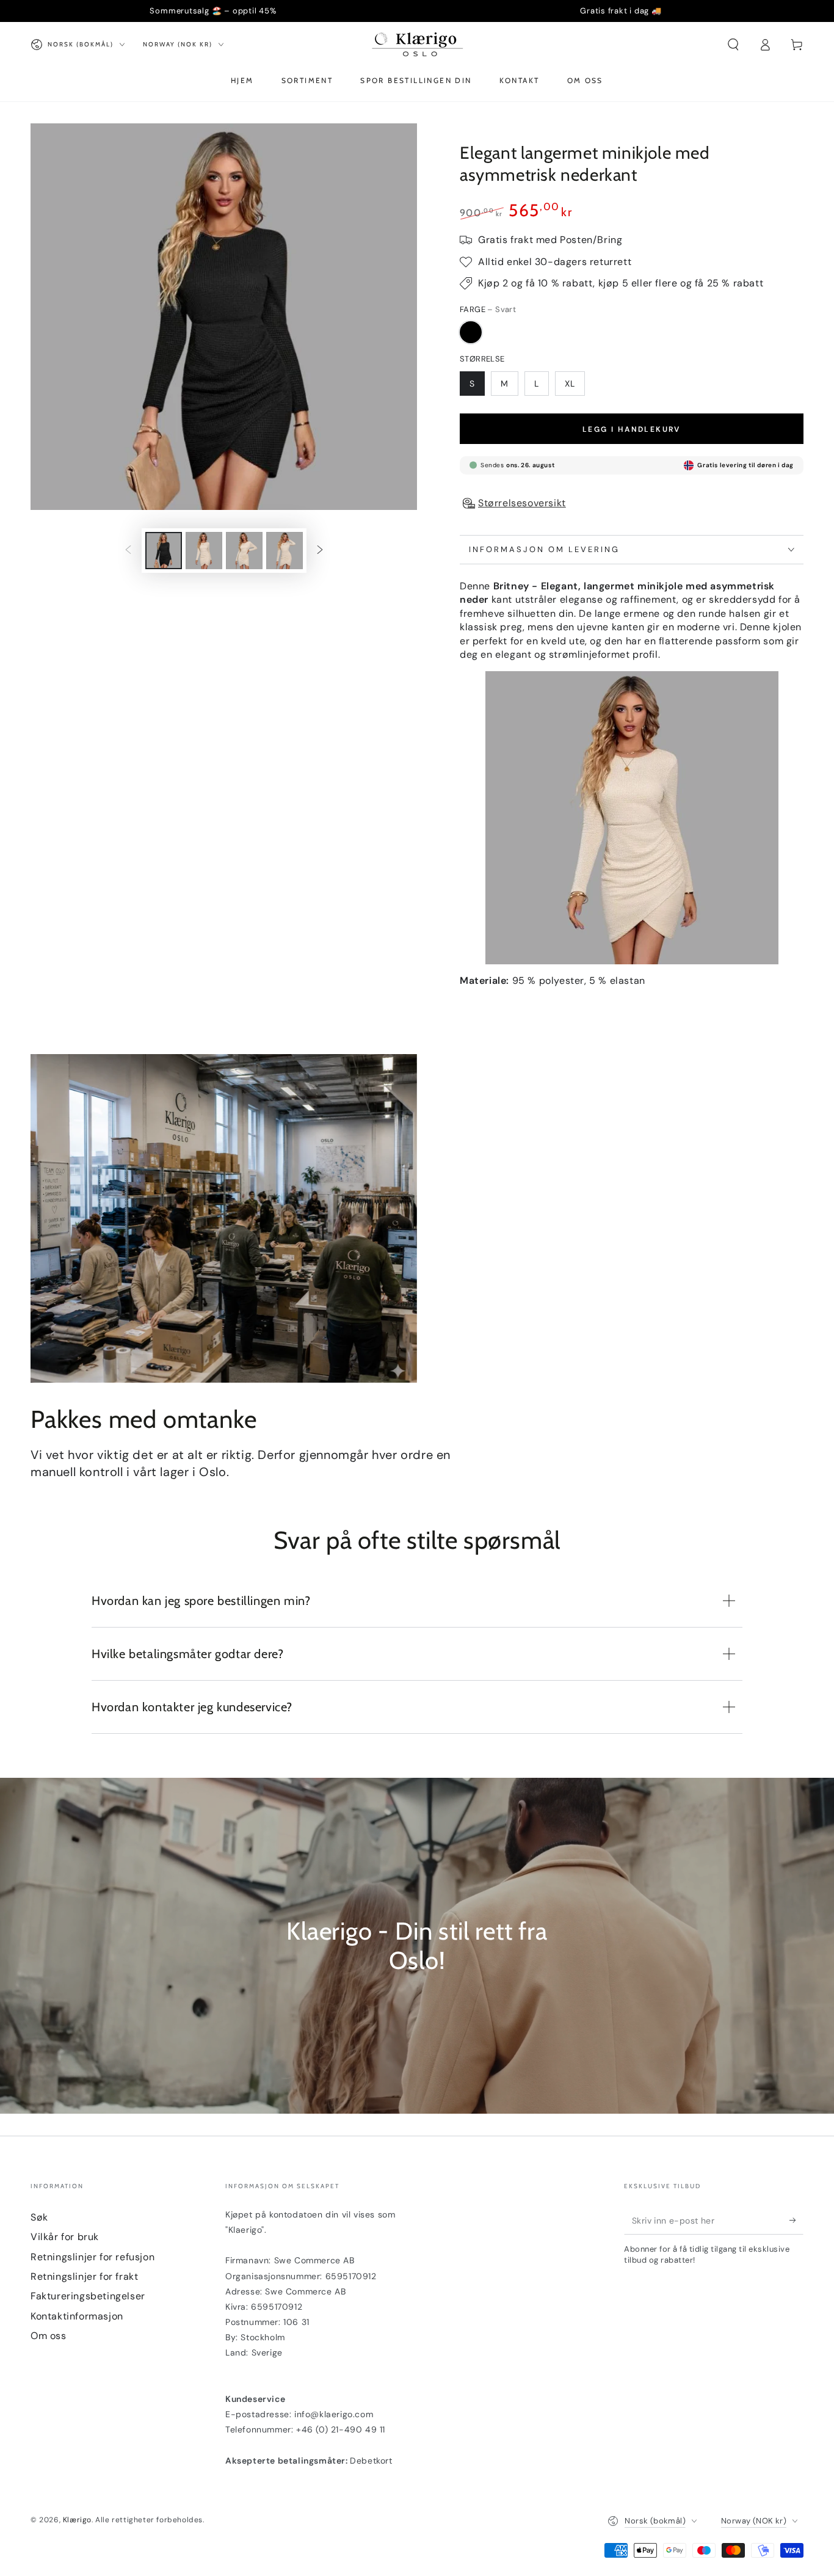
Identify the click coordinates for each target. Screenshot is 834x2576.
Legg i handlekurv (632, 429)
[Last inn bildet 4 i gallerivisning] (285, 551)
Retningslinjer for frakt (84, 2276)
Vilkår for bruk (65, 2237)
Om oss (49, 2336)
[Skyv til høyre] (320, 551)
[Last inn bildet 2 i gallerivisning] (204, 551)
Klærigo (77, 2520)
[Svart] (471, 332)
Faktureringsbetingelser (88, 2296)
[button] (733, 45)
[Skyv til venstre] (128, 551)
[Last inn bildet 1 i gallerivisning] (164, 551)
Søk (39, 2217)
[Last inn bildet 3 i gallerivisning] (244, 551)
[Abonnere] (796, 2221)
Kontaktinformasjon (77, 2316)
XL (570, 384)
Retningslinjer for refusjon (92, 2257)
